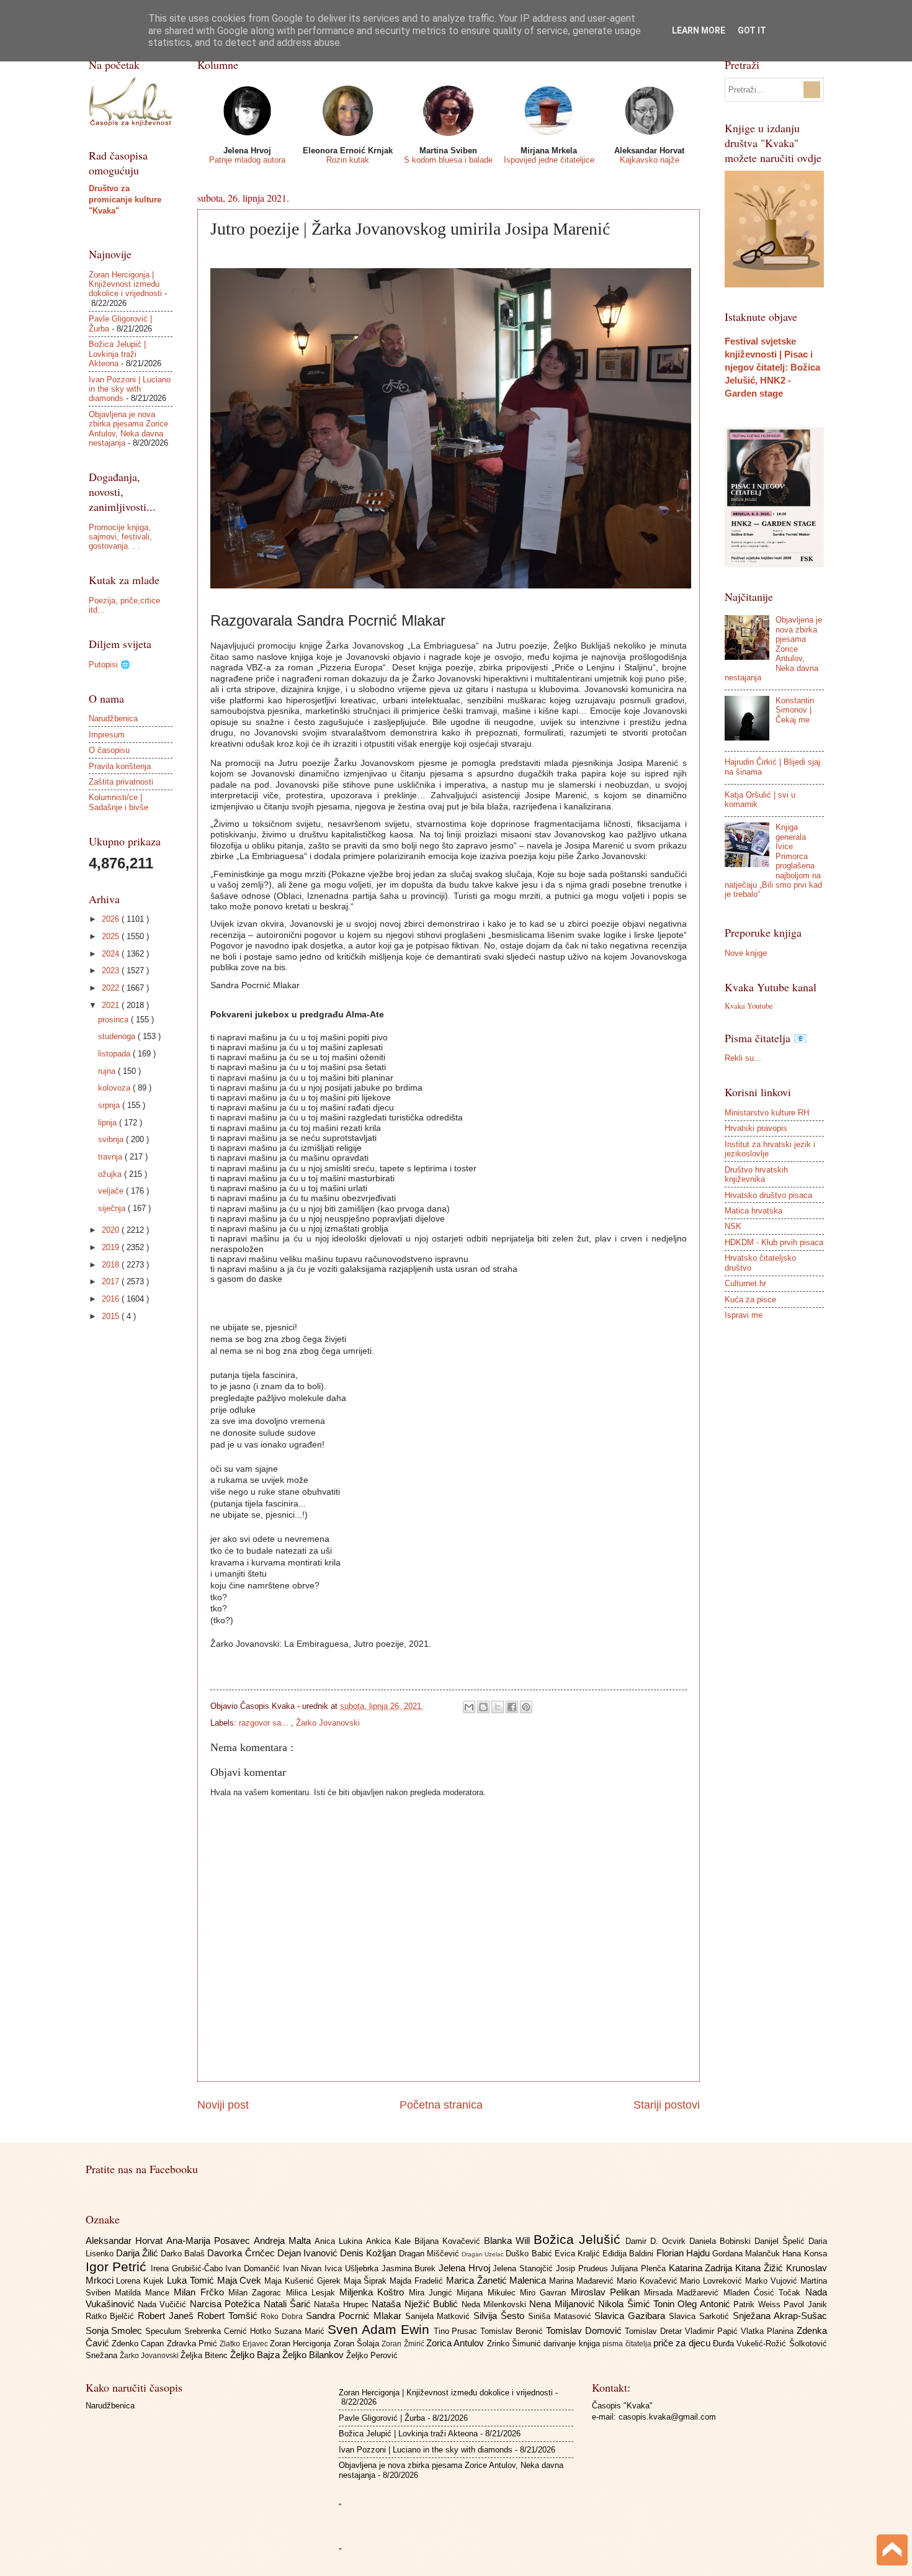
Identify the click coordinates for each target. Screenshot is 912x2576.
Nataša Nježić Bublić (416, 2304)
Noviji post (223, 2105)
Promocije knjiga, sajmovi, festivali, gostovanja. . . (120, 537)
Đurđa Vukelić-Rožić (751, 2344)
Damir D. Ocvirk (657, 2241)
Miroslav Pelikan (608, 2292)
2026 (112, 919)
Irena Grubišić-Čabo (188, 2268)
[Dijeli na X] (498, 1707)
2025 (112, 936)
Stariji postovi (667, 2105)
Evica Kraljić (579, 2254)
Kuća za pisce (750, 1299)
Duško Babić (530, 2254)
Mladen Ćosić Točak (764, 2293)
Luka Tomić (192, 2280)
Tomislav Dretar (655, 2331)
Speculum (165, 2331)
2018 (112, 1265)
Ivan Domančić (254, 2268)
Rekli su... (743, 1058)
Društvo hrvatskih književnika (756, 1174)
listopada (115, 1054)
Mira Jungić (433, 2293)
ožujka (111, 1174)
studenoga (118, 1036)
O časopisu (109, 750)
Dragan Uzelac (484, 2254)
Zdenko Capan (139, 2344)
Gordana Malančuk (747, 2254)
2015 (112, 1316)
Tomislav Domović (585, 2331)
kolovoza (115, 1088)
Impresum (107, 735)
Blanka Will (509, 2240)
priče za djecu (683, 2343)
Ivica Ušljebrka (353, 2268)
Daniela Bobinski (722, 2241)
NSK (733, 1226)
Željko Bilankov (314, 2355)
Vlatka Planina (769, 2331)
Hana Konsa (804, 2254)
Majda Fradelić (418, 2281)
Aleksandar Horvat (126, 2240)
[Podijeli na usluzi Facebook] (512, 1707)
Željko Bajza (256, 2355)
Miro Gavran (545, 2293)
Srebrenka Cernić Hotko (229, 2331)
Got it (752, 30)
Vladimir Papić (713, 2331)
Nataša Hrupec (343, 2304)
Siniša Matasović (561, 2316)
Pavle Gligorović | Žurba (382, 2418)
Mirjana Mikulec (488, 2293)
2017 (112, 1281)
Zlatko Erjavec (245, 2344)
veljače (112, 1191)
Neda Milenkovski (496, 2304)
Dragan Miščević (430, 2254)
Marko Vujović (773, 2281)
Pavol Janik (805, 2304)
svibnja (112, 1139)
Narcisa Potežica (227, 2304)
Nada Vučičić (164, 2304)
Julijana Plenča (639, 2268)
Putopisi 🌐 (110, 664)
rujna (108, 1071)
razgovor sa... (265, 1723)
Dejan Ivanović (309, 2253)
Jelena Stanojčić (524, 2268)
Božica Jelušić (579, 2239)
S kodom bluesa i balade (448, 160)
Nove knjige (746, 953)
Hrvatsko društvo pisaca (768, 1195)
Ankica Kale (390, 2241)
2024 (112, 954)
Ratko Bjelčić (112, 2316)
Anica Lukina (340, 2241)
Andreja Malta (284, 2240)
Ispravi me (744, 1315)
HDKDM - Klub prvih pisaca (774, 1242)
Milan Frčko (201, 2292)
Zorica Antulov (457, 2343)
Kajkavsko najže (650, 160)
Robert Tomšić (229, 2316)
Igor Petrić (118, 2267)
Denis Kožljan (369, 2253)
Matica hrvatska (753, 1211)
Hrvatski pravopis (756, 1128)
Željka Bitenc (205, 2355)
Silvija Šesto (501, 2316)
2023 (112, 971)
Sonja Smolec (116, 2331)
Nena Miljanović (564, 2304)
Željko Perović (372, 2355)
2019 (112, 1247)
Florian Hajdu (684, 2253)
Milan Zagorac (257, 2293)
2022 (112, 988)
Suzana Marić (301, 2331)
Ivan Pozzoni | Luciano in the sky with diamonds (130, 389)
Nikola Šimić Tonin (638, 2304)
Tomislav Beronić (513, 2331)
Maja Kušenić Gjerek (304, 2281)
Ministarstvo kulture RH (767, 1113)
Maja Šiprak (367, 2281)
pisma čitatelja (628, 2344)
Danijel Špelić (781, 2241)
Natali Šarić (289, 2304)
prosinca (114, 1020)
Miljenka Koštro (374, 2292)
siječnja (113, 1208)
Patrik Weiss (758, 2304)
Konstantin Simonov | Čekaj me (795, 710)
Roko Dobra (283, 2317)
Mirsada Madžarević (684, 2293)
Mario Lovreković (713, 2281)
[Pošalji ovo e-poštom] (469, 1707)
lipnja (109, 1123)
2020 (112, 1230)
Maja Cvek (241, 2280)
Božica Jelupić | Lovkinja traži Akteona (117, 354)
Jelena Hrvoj (466, 2268)
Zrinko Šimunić (516, 2344)
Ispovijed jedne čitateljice (549, 160)
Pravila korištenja (120, 766)
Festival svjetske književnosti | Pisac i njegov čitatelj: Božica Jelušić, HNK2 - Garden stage (772, 367)
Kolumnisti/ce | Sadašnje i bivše (118, 802)
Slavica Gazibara (632, 2316)
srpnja (110, 1105)
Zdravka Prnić (194, 2344)
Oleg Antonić (705, 2304)
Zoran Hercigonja (302, 2344)
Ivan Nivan (304, 2268)
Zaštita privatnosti (121, 782)
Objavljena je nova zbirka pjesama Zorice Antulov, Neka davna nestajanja (128, 429)
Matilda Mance (145, 2293)
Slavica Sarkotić (701, 2316)
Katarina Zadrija (702, 2268)
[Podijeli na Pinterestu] (526, 1707)
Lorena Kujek (141, 2281)
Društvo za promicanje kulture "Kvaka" (125, 200)
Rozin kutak (348, 160)
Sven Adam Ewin (381, 2329)
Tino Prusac (457, 2331)
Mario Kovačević (649, 2281)
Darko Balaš (184, 2254)
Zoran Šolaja (358, 2344)
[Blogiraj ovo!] (483, 1707)
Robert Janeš (168, 2316)
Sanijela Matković (440, 2316)
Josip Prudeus (583, 2268)
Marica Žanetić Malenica (498, 2280)
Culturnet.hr (745, 1283)
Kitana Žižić (760, 2268)
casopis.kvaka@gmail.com (667, 2417)
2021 (112, 1005)
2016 (112, 1299)
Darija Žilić (138, 2253)
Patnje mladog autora (247, 160)
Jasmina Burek (410, 2268)
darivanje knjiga (573, 2344)
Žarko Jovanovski (328, 1723)
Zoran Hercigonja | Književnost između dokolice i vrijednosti (125, 284)
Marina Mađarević (583, 2281)
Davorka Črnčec (242, 2253)
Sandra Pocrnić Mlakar (355, 2316)
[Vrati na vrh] (892, 2551)
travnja (111, 1157)
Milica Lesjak (313, 2293)
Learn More (699, 30)
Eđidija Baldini (629, 2254)
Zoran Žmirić (404, 2344)
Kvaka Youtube (749, 1006)
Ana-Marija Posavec (210, 2240)
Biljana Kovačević (449, 2241)
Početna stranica (441, 2105)
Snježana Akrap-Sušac (780, 2316)
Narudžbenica (113, 718)
